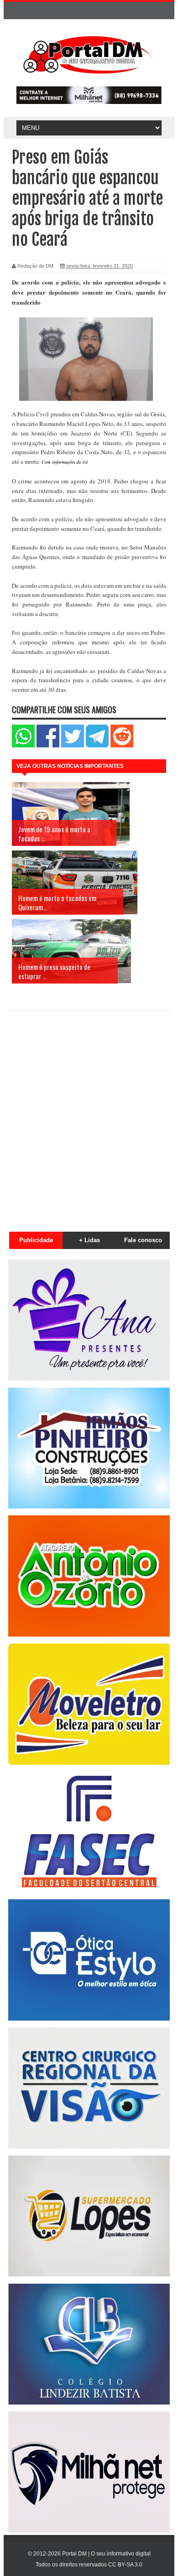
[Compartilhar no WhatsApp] (23, 745)
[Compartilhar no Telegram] (97, 745)
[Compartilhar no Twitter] (73, 745)
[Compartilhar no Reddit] (122, 745)
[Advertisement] (89, 1116)
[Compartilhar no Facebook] (48, 745)
